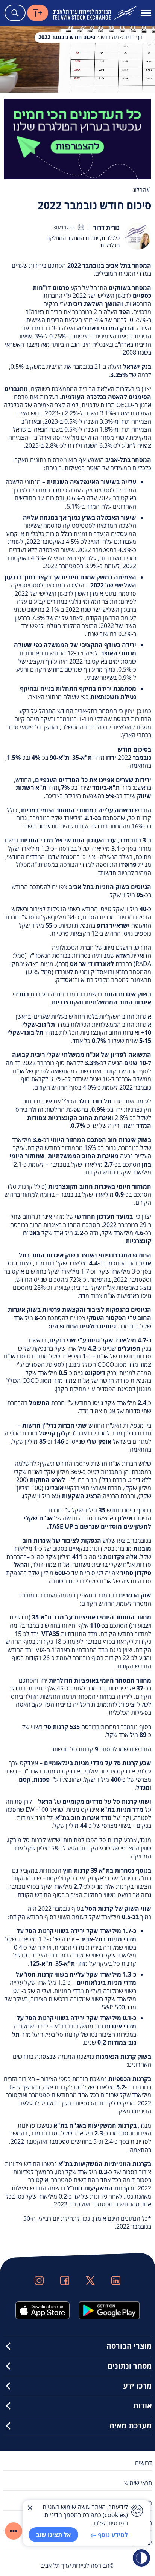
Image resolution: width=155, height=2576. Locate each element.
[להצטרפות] (77, 138)
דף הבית (133, 37)
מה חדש (110, 37)
